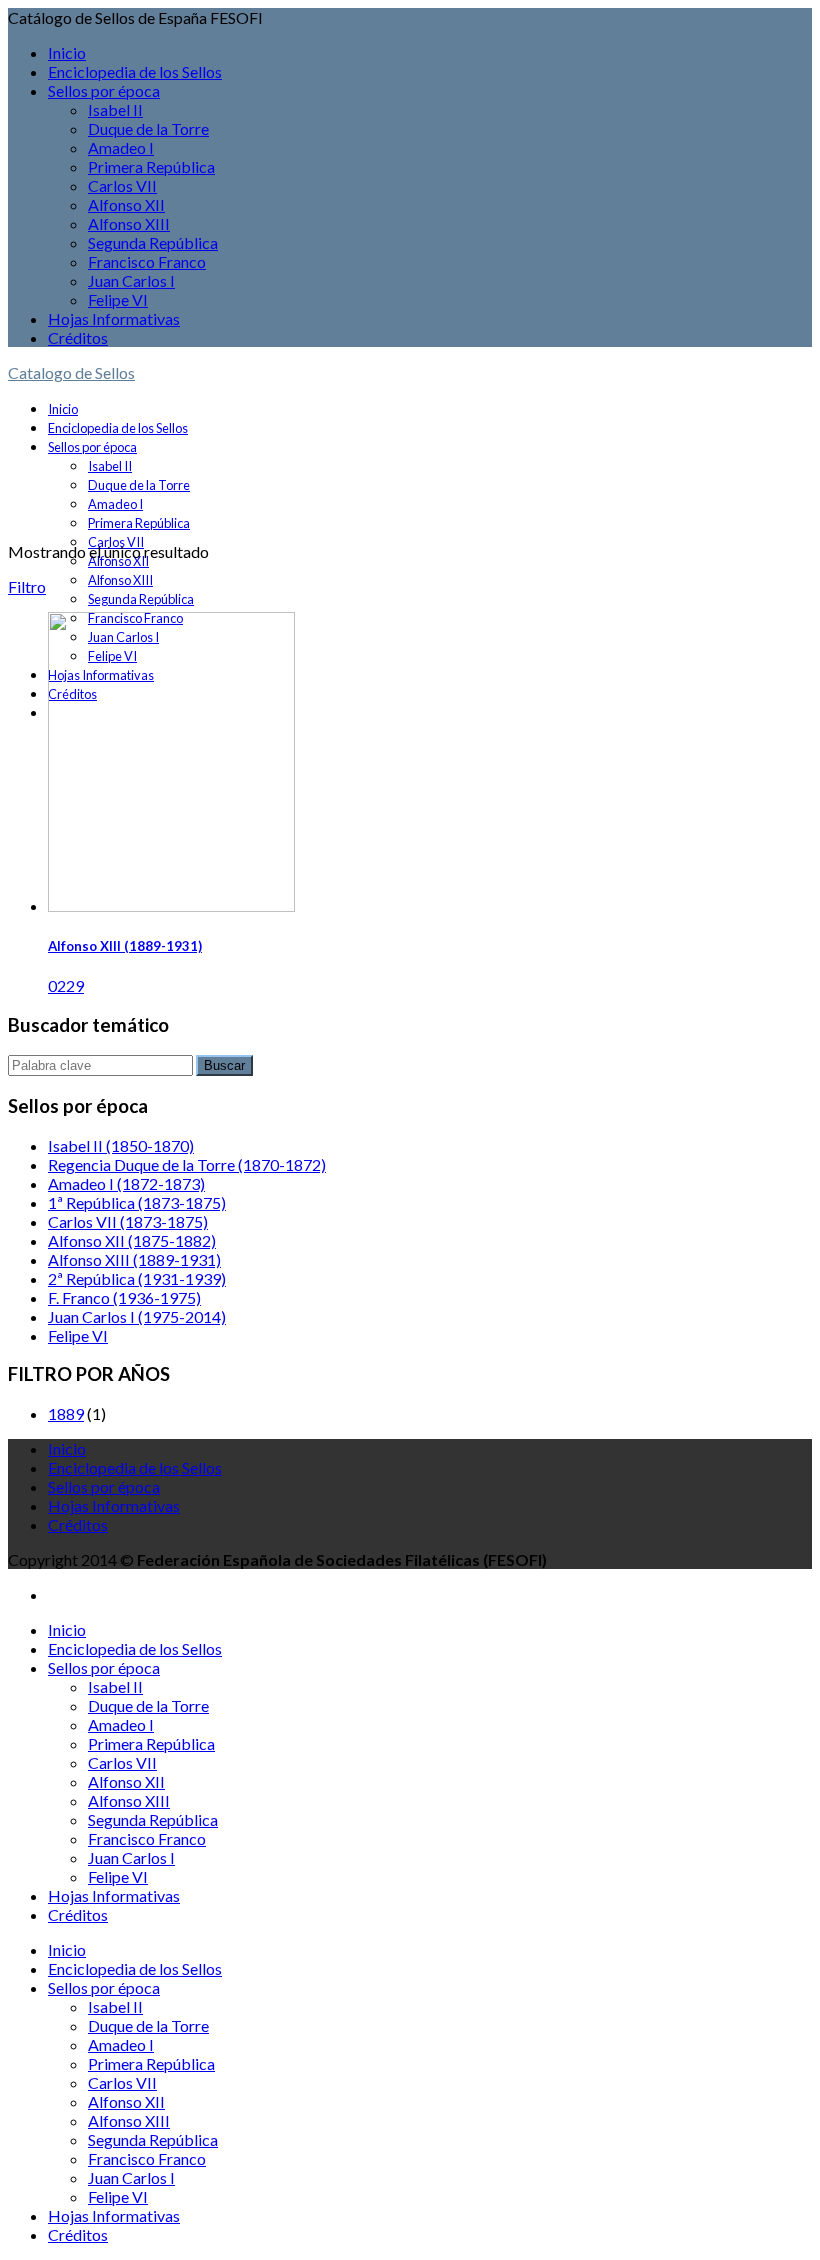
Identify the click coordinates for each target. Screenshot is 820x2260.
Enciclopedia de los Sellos (135, 71)
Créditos (78, 337)
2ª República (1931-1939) (137, 1278)
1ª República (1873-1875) (137, 1202)
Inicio (67, 52)
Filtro (27, 586)
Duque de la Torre (148, 128)
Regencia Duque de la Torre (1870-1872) (187, 1164)
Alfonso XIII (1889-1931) (125, 946)
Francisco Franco (147, 261)
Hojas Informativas (114, 318)
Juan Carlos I (131, 280)
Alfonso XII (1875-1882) (132, 1240)
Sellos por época (104, 90)
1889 (66, 1413)
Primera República (151, 166)
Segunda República (153, 242)
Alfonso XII (126, 204)
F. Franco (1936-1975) (124, 1297)
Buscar (224, 1065)
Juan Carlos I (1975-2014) (137, 1316)
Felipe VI (118, 299)
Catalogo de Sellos (71, 372)
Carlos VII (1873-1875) (128, 1221)
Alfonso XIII (129, 223)
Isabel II (115, 109)
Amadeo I (121, 147)
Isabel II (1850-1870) (121, 1145)
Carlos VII (122, 185)
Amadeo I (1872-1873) (126, 1183)
